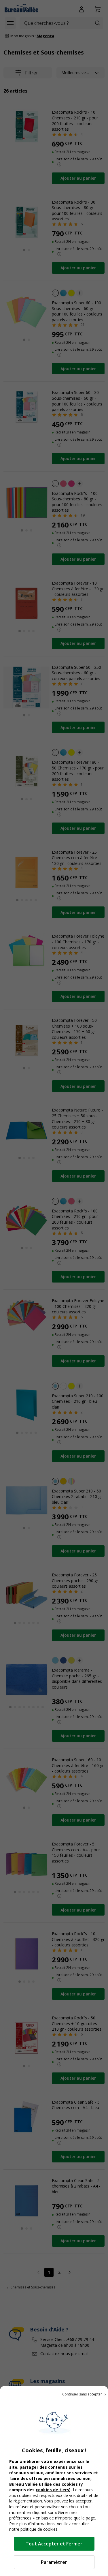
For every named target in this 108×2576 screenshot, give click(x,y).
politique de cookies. (39, 2529)
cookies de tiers (52, 2490)
